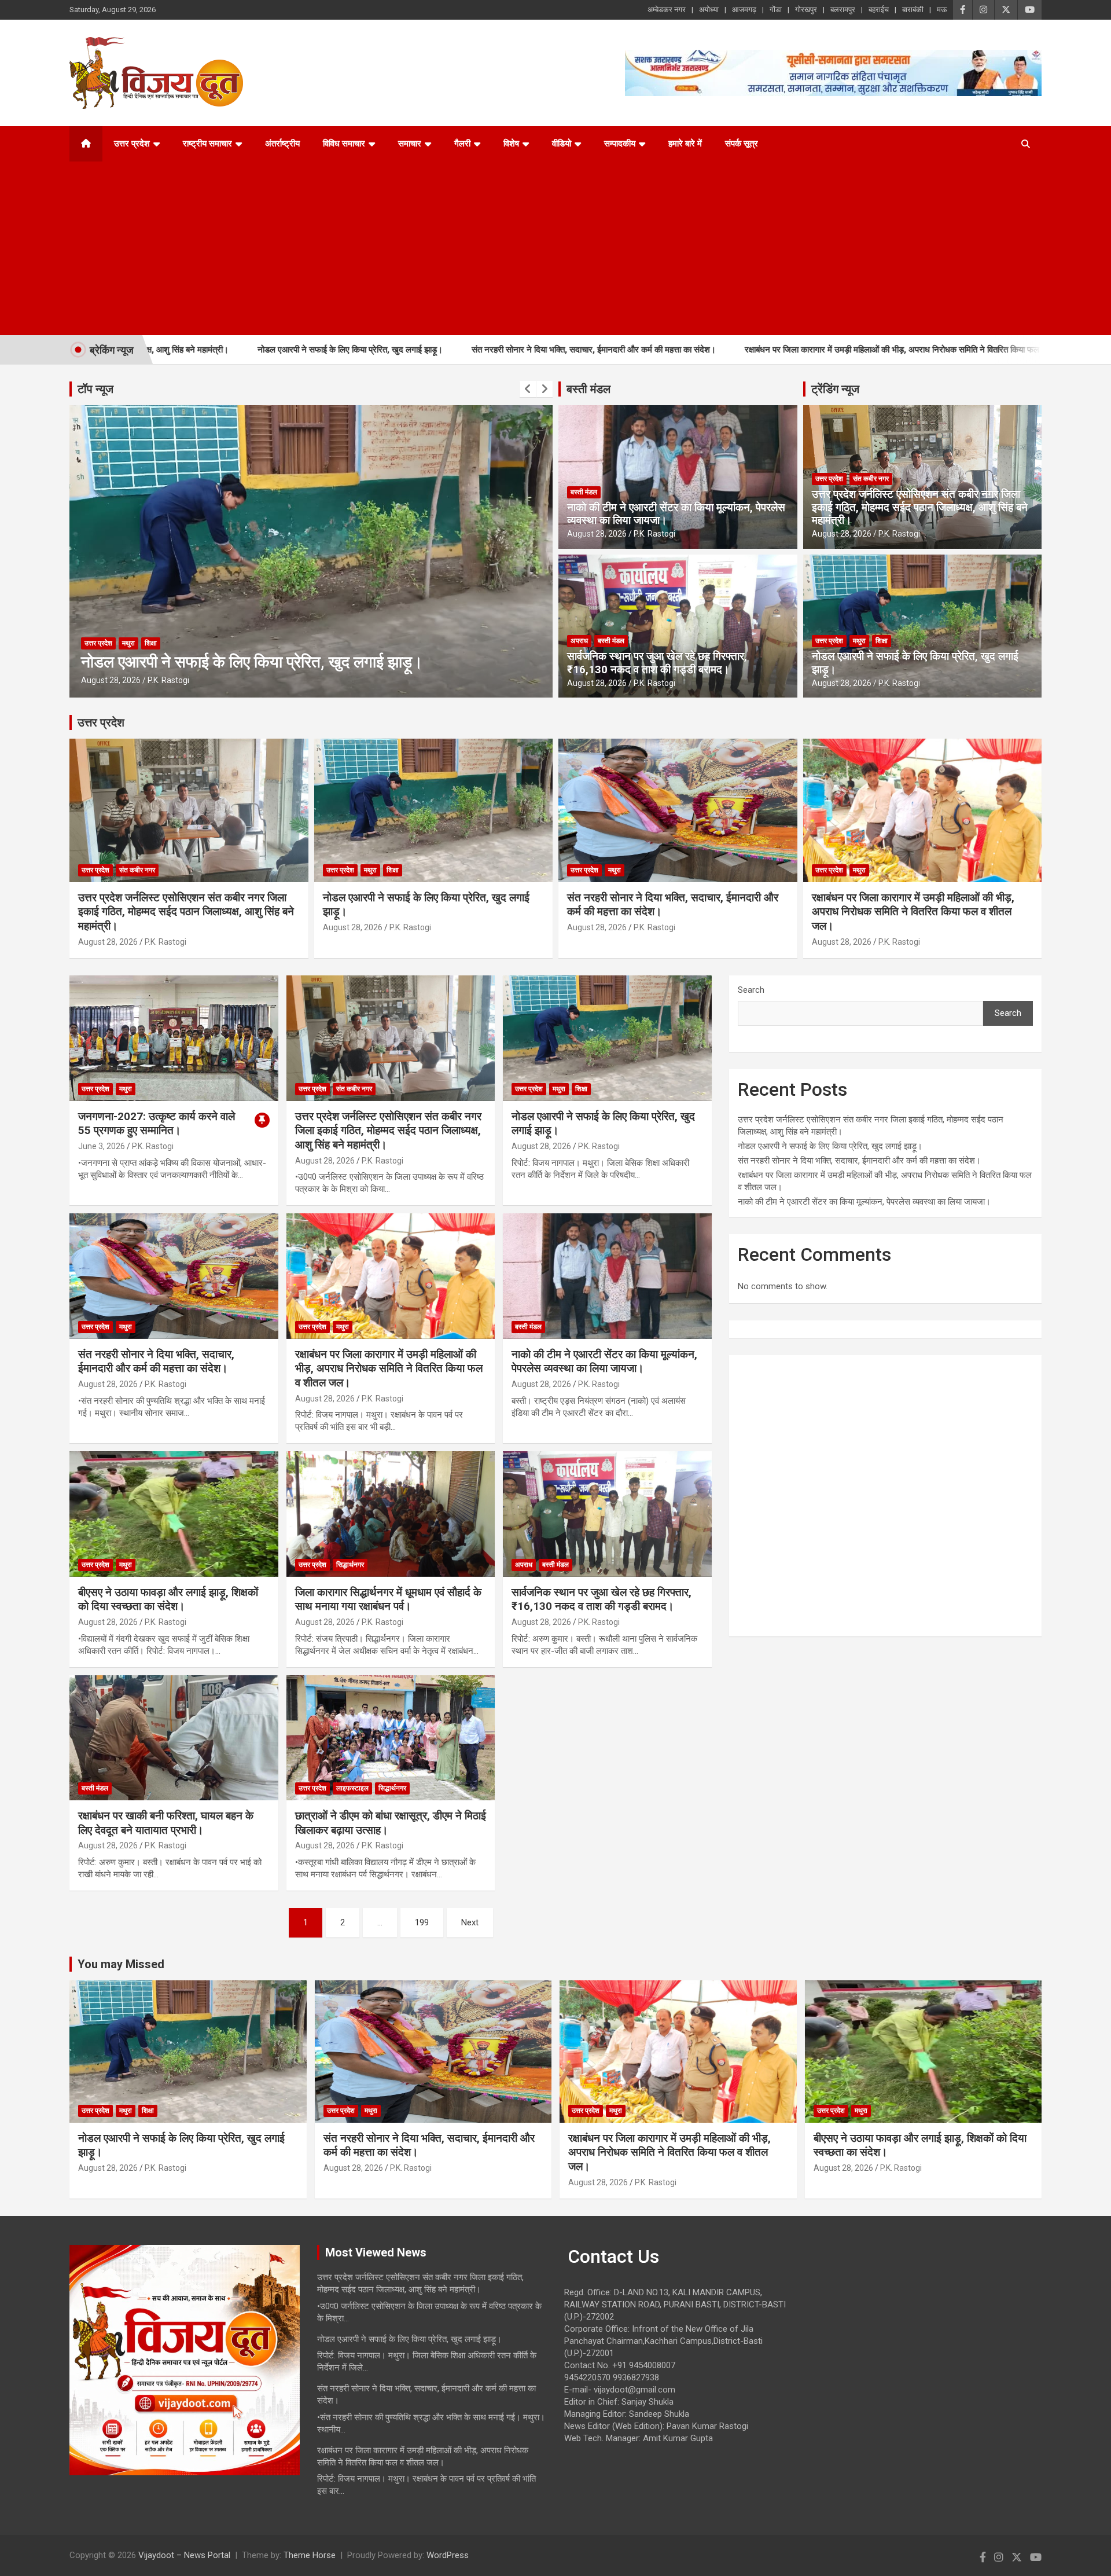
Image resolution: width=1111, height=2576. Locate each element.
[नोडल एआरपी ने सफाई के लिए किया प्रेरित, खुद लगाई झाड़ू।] (607, 1039)
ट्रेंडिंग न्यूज (835, 389)
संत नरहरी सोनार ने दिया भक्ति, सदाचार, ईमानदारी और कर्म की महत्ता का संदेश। (449, 350)
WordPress (448, 2555)
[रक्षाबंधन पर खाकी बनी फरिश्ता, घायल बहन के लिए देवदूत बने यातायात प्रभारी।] (174, 1738)
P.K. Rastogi (168, 680)
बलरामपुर (843, 10)
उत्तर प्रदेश (132, 144)
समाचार (410, 144)
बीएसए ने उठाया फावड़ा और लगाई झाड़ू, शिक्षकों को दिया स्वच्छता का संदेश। (168, 1599)
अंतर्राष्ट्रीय (282, 144)
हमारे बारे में (685, 144)
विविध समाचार (344, 144)
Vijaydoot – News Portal (184, 2555)
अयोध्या (709, 10)
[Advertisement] (540, 248)
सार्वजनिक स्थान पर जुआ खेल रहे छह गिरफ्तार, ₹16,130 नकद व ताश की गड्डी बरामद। (657, 663)
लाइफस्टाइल (352, 1788)
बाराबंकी (913, 10)
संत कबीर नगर (871, 479)
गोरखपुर (806, 10)
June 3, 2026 (102, 1146)
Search (751, 990)
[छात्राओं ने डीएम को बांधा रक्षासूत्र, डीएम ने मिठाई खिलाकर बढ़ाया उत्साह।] (391, 1738)
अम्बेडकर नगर (667, 10)
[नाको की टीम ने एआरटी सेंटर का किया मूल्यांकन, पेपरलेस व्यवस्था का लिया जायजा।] (607, 1276)
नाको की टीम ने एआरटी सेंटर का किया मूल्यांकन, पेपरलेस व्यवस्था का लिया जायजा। (676, 514)
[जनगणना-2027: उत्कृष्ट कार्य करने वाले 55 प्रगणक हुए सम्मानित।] (174, 1039)
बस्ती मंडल (588, 389)
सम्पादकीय (620, 144)
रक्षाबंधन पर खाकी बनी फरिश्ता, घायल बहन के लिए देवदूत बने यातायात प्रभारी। (166, 1823)
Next (470, 1922)
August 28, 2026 (111, 680)
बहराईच (879, 10)
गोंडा (776, 10)
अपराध (579, 641)
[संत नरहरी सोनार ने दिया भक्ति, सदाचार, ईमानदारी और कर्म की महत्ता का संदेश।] (174, 1276)
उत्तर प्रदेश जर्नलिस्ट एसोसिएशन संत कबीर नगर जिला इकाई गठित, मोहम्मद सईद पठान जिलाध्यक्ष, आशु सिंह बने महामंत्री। (920, 507)
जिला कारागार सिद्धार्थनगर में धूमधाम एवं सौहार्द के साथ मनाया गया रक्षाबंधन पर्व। (388, 1599)
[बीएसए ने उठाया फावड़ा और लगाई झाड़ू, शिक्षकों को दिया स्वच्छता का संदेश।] (174, 1514)
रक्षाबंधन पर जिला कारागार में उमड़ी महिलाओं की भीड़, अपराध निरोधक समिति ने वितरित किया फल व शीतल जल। (771, 350)
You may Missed (121, 1964)
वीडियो (562, 144)
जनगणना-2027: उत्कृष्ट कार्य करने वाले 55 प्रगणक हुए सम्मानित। (157, 1124)
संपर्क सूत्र (742, 144)
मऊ (942, 10)
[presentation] (528, 389)
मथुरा (128, 643)
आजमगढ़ (744, 10)
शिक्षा (882, 641)
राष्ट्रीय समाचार (207, 144)
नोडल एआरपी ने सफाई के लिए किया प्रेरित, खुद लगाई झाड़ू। (205, 350)
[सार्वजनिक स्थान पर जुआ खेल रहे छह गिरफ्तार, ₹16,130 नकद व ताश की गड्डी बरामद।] (607, 1514)
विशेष (511, 144)
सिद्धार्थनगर (350, 1565)
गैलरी (462, 144)
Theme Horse (310, 2555)
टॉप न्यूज (95, 389)
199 (422, 1922)
